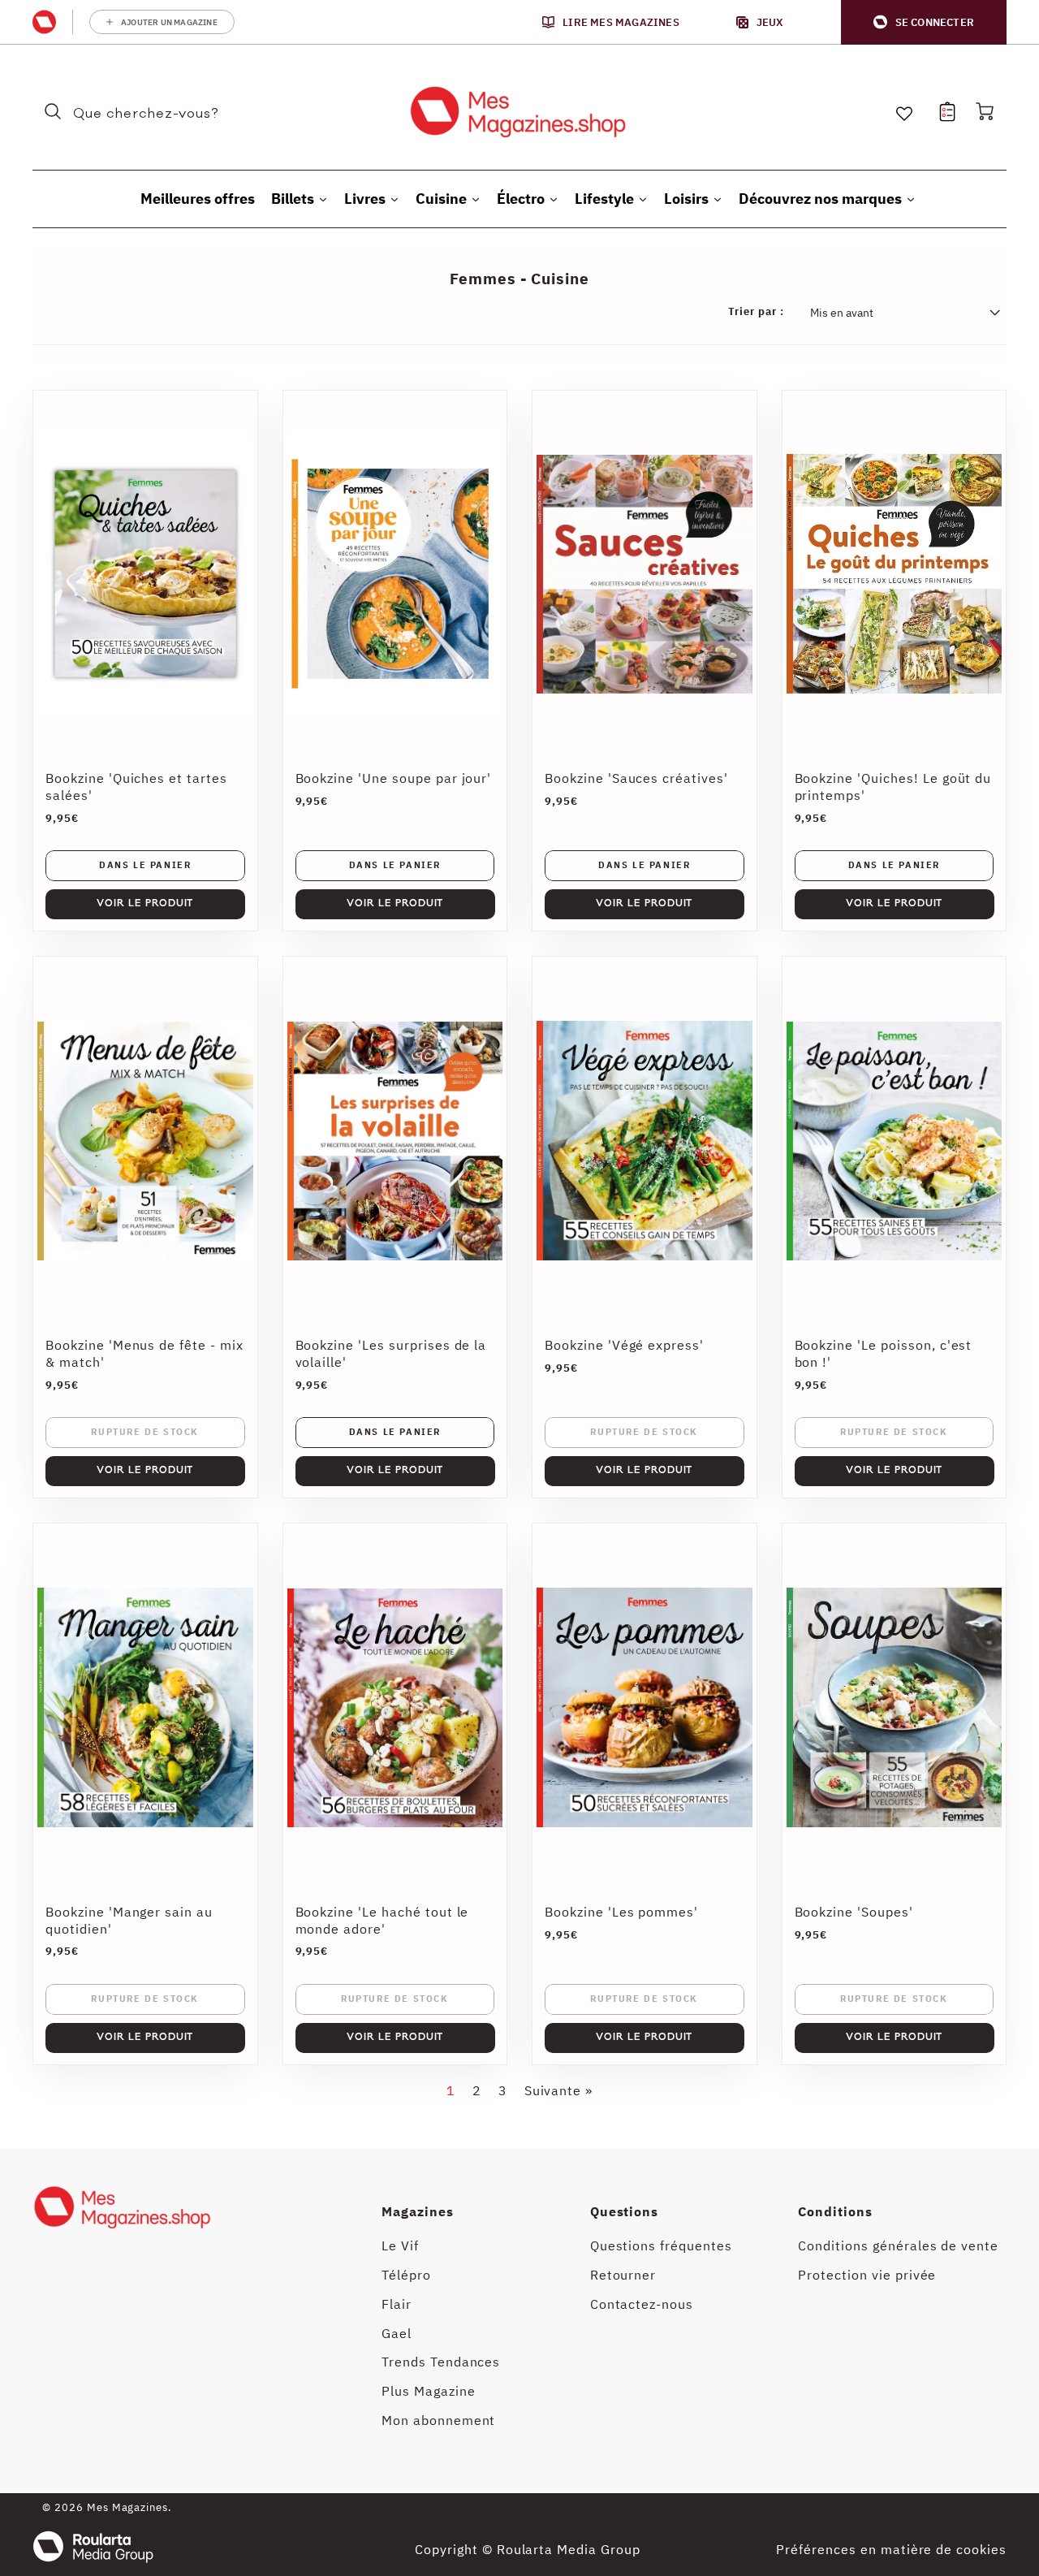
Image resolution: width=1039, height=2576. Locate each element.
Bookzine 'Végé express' (624, 1345)
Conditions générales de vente (898, 2245)
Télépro (406, 2275)
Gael (397, 2333)
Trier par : (756, 312)
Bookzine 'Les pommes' (621, 1912)
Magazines (418, 2211)
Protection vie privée (867, 2275)
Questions (625, 2211)
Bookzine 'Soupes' (854, 1912)
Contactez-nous (642, 2304)
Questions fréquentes (661, 2245)
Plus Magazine (428, 2391)
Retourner (623, 2275)
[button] (924, 22)
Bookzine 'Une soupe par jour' (394, 778)
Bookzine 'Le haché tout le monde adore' (382, 1920)
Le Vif (400, 2245)
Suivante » (559, 2090)
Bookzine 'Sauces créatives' (636, 778)
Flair (397, 2304)
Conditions (835, 2211)
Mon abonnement (438, 2420)
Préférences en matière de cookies (891, 2549)
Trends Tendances (441, 2362)
